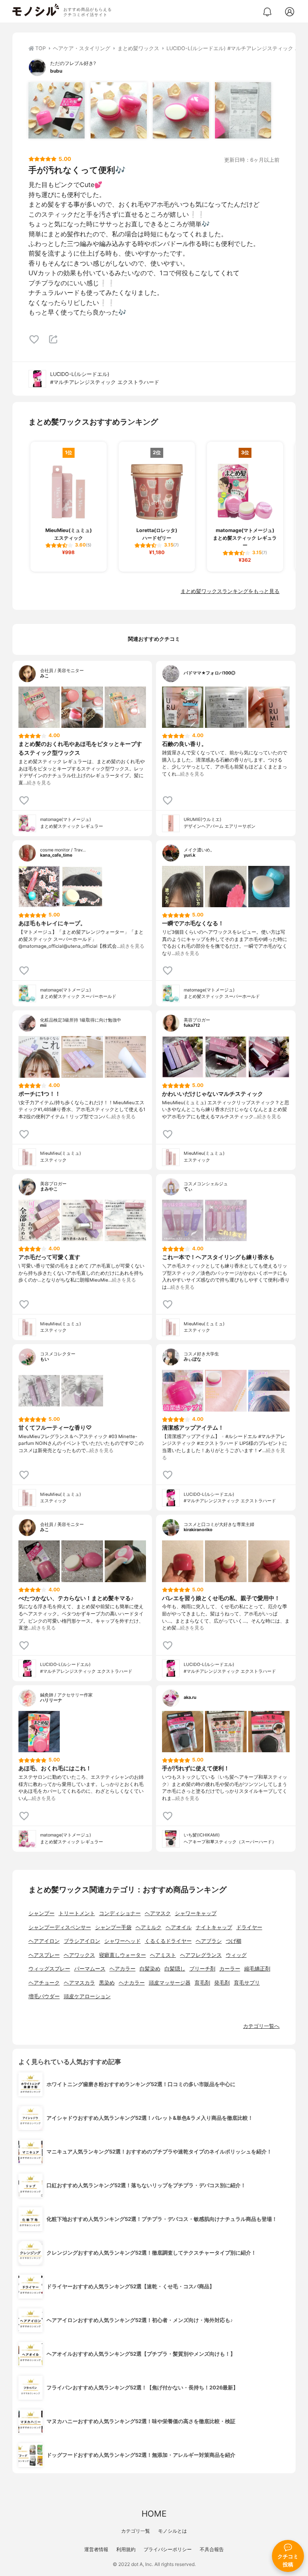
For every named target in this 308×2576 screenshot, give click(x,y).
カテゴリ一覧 (136, 2531)
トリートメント (77, 1913)
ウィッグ (236, 1955)
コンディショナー (120, 1913)
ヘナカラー (132, 1983)
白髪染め (150, 1969)
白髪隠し (175, 1969)
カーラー (230, 1969)
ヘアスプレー (44, 1955)
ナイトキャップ (214, 1927)
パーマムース (90, 1969)
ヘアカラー (123, 1969)
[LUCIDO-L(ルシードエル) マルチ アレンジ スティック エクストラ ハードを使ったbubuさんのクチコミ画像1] (57, 110)
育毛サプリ (247, 1983)
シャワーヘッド (123, 1941)
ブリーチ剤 (202, 1969)
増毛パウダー (44, 1996)
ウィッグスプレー (49, 1969)
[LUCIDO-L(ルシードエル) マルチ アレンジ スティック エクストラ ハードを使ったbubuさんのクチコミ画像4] (243, 110)
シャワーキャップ (196, 1913)
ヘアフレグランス (201, 1955)
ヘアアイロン (44, 1941)
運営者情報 (96, 2549)
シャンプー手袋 (113, 1927)
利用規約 (126, 2549)
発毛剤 (222, 1983)
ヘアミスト (163, 1955)
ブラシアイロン (82, 1941)
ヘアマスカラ (79, 1983)
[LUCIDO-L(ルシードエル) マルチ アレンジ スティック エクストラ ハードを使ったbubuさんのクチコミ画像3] (181, 110)
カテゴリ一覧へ (261, 2026)
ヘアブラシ (209, 1941)
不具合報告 (212, 2549)
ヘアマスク (158, 1913)
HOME (154, 2514)
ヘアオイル (179, 1927)
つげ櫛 (234, 1941)
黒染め (107, 1983)
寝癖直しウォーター (123, 1955)
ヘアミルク (149, 1927)
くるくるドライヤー (168, 1941)
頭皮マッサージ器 (170, 1983)
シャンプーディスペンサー (60, 1927)
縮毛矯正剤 (257, 1969)
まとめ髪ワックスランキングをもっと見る (230, 591)
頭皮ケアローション (87, 1996)
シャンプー (42, 1913)
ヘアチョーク (44, 1983)
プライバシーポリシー (168, 2549)
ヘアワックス (79, 1955)
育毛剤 (202, 1983)
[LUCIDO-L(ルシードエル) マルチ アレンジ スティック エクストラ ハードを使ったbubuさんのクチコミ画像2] (119, 110)
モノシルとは (172, 2531)
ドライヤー (249, 1927)
